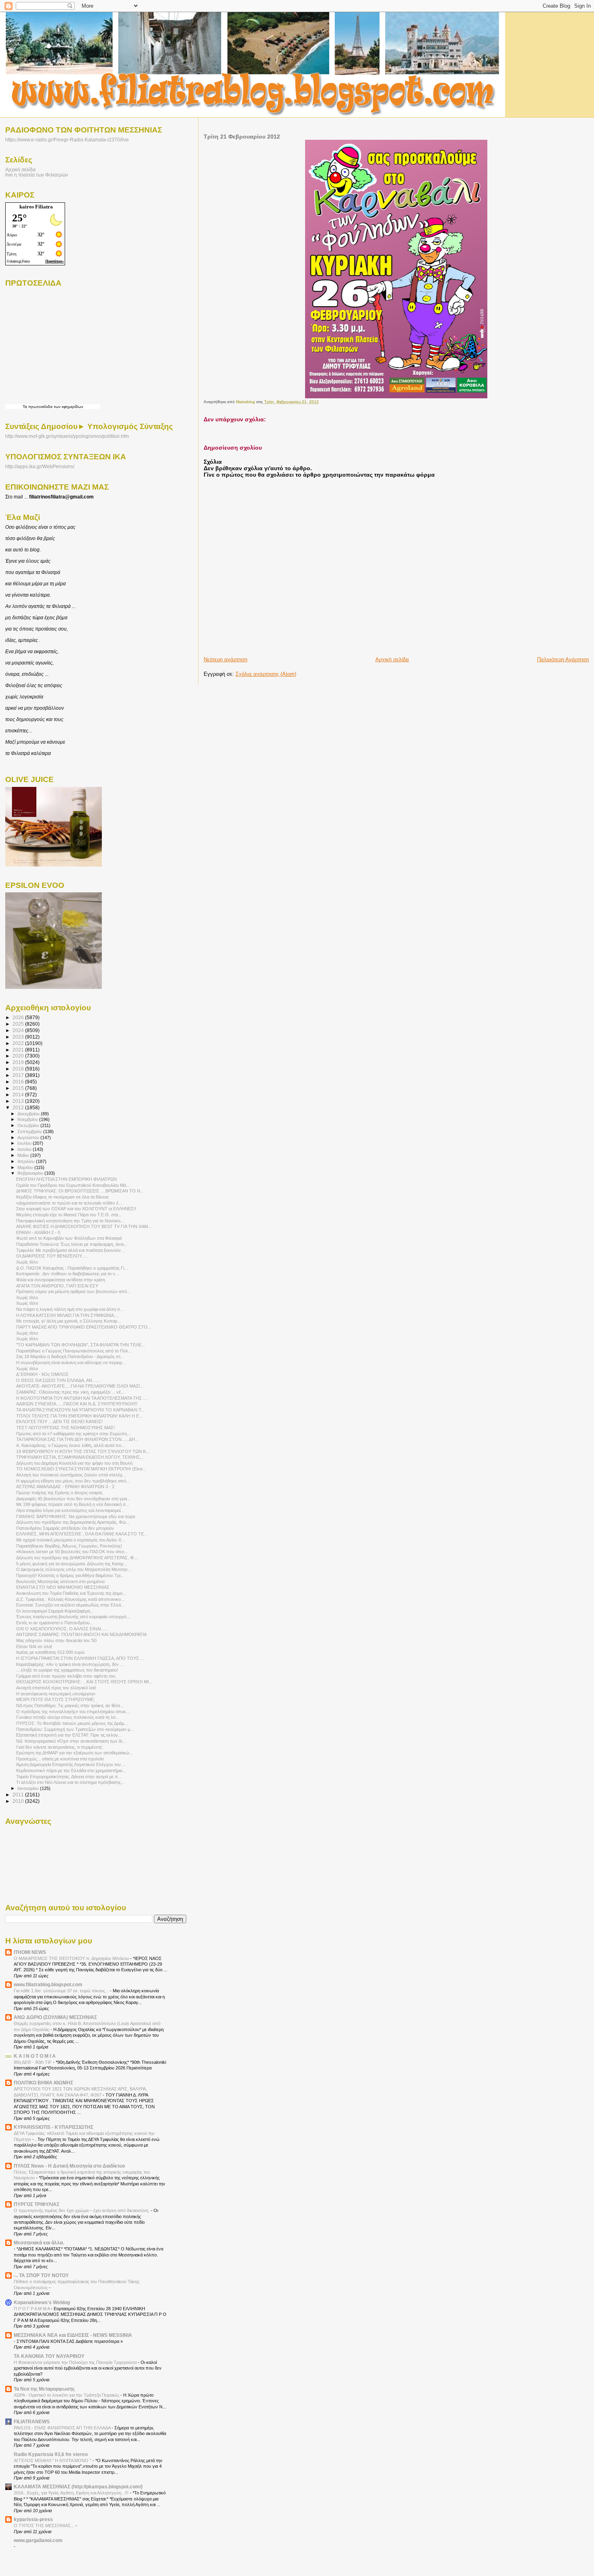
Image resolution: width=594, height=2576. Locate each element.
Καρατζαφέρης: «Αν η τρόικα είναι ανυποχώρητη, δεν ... (70, 1664)
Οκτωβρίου (29, 1125)
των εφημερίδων (68, 407)
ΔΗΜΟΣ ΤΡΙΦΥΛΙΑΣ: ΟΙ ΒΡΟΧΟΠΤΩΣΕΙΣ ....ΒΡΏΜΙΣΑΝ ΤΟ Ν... (80, 1191)
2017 (19, 1075)
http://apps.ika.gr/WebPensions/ (40, 467)
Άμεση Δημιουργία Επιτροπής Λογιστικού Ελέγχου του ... (71, 1764)
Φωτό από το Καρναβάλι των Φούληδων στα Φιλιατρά (69, 1238)
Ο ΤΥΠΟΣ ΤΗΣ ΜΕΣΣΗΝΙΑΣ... (45, 2526)
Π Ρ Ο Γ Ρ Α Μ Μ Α (32, 2309)
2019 (19, 1062)
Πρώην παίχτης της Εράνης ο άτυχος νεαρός (59, 1493)
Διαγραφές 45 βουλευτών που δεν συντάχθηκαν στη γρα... (73, 1499)
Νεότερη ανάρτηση (225, 659)
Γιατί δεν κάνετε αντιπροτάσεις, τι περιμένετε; (60, 1747)
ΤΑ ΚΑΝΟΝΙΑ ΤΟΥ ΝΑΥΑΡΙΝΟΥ (49, 2356)
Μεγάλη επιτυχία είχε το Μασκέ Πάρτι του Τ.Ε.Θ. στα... (69, 1215)
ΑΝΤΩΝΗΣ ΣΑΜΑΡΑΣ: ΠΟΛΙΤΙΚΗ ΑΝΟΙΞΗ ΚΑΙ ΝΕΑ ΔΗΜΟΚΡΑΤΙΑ (81, 1634)
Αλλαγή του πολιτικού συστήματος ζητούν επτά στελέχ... (71, 1475)
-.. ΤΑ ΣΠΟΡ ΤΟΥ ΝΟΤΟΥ (41, 2275)
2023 (19, 1037)
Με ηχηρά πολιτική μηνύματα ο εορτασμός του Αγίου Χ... (71, 1540)
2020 (19, 1056)
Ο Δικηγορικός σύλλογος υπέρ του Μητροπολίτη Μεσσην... (74, 1569)
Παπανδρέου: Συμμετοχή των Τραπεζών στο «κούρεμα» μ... (75, 1729)
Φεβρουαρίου (31, 1173)
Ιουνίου (25, 1149)
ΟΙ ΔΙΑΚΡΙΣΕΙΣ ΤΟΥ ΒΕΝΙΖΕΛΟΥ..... (52, 1256)
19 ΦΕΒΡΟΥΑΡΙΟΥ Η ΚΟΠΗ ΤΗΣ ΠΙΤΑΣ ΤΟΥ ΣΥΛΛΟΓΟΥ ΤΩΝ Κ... (83, 1451)
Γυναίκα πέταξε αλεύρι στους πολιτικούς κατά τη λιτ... (68, 1717)
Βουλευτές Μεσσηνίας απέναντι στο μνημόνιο (60, 1581)
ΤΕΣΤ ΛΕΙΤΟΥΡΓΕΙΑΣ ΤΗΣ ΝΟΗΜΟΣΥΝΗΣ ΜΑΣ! (65, 1428)
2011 (19, 1795)
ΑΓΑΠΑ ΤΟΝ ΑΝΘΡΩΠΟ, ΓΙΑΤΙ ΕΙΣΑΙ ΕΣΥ (57, 1286)
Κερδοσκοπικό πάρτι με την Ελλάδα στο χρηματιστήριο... (71, 1771)
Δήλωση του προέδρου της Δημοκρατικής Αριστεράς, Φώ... (73, 1522)
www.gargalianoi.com (38, 2540)
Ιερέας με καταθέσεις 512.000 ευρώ (51, 1652)
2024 (19, 1030)
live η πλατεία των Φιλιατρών (37, 175)
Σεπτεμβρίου (30, 1131)
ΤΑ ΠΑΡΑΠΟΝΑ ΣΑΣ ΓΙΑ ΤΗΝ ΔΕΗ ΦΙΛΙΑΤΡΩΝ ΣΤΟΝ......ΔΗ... (77, 1439)
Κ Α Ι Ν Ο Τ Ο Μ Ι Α (35, 2056)
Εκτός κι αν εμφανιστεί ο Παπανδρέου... (55, 1623)
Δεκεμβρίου (29, 1114)
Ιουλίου (25, 1143)
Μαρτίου (26, 1167)
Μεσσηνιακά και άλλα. (39, 2243)
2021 (19, 1050)
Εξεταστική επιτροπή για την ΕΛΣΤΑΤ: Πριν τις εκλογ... (69, 1735)
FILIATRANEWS (32, 2421)
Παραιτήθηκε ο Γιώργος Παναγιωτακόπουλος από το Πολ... (74, 1351)
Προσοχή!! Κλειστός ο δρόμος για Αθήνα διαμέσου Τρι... (70, 1575)
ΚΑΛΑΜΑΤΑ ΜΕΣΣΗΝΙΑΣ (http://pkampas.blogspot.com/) (78, 2487)
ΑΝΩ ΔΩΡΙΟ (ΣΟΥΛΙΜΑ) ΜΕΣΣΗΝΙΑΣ (55, 2017)
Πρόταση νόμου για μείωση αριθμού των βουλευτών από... (73, 1291)
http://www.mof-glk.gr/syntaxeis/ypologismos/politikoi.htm (67, 436)
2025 (19, 1024)
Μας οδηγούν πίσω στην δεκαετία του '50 (56, 1640)
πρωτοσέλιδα (40, 407)
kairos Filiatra (36, 207)
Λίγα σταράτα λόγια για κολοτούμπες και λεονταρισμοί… (71, 1510)
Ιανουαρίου (29, 1788)
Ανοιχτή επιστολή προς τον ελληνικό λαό (56, 1688)
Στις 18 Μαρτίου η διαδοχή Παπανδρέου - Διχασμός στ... (70, 1356)
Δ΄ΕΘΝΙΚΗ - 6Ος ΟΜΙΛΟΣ (42, 1374)
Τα (25, 407)
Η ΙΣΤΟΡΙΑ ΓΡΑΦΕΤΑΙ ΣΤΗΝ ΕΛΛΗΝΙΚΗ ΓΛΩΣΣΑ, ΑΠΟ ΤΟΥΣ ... (80, 1658)
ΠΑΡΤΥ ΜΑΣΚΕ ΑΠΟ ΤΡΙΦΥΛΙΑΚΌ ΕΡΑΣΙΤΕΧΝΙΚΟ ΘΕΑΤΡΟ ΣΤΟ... (84, 1327)
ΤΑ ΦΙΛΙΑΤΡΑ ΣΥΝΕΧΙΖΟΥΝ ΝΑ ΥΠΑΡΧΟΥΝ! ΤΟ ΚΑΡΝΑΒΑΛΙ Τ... (80, 1410)
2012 (19, 1107)
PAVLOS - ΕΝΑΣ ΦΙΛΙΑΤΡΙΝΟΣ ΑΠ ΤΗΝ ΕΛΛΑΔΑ (63, 2428)
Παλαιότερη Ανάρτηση (563, 659)
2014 (19, 1095)
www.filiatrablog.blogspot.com (48, 1984)
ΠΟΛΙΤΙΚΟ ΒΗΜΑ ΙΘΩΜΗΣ (43, 2083)
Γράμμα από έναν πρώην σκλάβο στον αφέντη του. (66, 1676)
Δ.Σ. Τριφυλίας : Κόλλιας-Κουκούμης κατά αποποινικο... (70, 1599)
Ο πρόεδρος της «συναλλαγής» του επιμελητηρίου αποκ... (73, 1712)
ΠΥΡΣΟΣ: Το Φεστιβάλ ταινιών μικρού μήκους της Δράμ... (72, 1723)
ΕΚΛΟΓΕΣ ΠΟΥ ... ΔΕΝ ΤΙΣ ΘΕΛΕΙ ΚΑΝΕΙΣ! (59, 1422)
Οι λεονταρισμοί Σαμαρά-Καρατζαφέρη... (55, 1611)
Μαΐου (24, 1155)
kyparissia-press (33, 2519)
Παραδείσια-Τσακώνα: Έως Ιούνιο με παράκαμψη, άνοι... (72, 1244)
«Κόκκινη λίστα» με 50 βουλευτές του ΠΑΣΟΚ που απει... (72, 1552)
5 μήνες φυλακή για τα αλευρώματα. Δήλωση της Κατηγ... (72, 1564)
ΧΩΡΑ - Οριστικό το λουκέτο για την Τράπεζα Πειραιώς (67, 2395)
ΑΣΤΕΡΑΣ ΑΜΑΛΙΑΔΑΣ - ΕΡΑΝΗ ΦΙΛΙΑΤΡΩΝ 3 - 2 (65, 1487)
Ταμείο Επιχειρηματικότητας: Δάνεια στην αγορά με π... (69, 1777)
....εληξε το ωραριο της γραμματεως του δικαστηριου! (67, 1670)
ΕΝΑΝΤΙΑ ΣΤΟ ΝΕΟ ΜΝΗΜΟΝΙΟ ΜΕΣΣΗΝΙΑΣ (63, 1587)
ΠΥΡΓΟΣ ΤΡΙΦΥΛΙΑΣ (37, 2204)
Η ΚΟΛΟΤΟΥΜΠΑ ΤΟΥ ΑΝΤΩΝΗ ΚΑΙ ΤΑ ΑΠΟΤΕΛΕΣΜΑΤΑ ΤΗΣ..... (82, 1398)
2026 (19, 1017)
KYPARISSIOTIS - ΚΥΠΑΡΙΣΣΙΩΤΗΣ (54, 2127)
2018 (19, 1069)
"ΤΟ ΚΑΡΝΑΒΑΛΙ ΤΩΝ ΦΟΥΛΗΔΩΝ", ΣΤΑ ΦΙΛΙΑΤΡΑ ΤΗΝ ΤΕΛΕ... (81, 1345)
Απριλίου (27, 1161)
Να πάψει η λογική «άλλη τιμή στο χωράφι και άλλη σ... (70, 1309)
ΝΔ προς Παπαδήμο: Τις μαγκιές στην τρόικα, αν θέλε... (70, 1705)
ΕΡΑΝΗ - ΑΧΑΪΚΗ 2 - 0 (38, 1232)
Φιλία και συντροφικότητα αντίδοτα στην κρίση (61, 1280)
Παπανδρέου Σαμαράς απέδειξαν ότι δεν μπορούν (65, 1528)
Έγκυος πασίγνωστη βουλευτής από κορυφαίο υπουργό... (73, 1617)
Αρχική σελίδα (392, 659)
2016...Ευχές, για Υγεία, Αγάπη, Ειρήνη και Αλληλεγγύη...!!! (72, 2493)
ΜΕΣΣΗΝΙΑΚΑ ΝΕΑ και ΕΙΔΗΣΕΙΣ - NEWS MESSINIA (73, 2335)
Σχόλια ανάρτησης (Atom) (266, 674)
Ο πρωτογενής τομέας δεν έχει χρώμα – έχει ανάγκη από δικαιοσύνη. (82, 2210)
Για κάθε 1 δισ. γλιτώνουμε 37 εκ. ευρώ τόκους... (62, 1991)
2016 (19, 1082)
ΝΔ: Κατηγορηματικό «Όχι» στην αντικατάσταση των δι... (71, 1741)
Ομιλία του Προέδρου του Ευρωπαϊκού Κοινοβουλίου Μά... (73, 1185)
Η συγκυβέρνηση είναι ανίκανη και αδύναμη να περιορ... (71, 1363)
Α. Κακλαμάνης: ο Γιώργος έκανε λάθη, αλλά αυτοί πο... (71, 1445)
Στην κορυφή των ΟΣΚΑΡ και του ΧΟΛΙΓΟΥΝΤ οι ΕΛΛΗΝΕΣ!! (76, 1209)
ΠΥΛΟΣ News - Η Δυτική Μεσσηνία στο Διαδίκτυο (69, 2166)
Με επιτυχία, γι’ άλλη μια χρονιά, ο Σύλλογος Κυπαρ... (68, 1321)
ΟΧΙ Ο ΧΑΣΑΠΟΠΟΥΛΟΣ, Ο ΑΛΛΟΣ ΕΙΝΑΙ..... (62, 1629)
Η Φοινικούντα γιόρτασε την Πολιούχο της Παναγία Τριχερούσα (76, 2362)
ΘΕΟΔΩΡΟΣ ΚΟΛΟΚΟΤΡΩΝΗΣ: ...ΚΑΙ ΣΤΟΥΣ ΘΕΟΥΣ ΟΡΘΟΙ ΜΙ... (84, 1682)
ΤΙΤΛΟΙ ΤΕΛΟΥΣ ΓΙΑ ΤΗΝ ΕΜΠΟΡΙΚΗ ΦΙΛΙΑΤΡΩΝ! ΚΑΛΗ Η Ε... (79, 1416)
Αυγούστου (29, 1138)
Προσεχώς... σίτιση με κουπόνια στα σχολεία (60, 1759)
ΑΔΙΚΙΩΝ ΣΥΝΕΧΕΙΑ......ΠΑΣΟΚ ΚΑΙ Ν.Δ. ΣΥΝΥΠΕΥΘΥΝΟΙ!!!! (77, 1404)
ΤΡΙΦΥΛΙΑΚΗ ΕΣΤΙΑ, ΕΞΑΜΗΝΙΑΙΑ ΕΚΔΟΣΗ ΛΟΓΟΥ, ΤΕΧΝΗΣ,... (80, 1457)
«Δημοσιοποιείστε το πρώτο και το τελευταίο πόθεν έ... (69, 1203)
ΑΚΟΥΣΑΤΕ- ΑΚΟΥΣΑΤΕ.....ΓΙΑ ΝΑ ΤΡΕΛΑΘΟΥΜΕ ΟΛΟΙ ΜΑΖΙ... (80, 1386)
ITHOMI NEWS (30, 1952)
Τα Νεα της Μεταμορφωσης (44, 2389)
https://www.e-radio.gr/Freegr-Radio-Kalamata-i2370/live (67, 140)
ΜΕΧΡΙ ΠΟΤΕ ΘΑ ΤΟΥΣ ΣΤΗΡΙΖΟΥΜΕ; (56, 1699)
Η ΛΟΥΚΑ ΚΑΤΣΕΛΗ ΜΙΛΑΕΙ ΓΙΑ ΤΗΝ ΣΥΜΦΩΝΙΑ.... (67, 1315)
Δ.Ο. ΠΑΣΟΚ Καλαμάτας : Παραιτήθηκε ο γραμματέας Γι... (72, 1268)
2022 (19, 1043)
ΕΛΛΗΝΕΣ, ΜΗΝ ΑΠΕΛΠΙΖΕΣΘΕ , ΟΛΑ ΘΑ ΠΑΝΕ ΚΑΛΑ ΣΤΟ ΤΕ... (82, 1534)
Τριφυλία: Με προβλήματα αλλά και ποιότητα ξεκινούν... (70, 1250)
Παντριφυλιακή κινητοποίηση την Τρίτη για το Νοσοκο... (70, 1221)
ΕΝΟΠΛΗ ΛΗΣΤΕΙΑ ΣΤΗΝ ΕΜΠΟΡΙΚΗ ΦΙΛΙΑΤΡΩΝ (66, 1179)
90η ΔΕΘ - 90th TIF (33, 2062)
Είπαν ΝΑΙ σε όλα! (34, 1647)
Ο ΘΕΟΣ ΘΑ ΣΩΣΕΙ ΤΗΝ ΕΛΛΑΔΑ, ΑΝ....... (58, 1380)
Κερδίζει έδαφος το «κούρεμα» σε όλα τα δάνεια (62, 1197)
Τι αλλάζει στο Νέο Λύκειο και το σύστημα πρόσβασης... (70, 1782)
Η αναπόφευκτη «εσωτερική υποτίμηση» (56, 1694)
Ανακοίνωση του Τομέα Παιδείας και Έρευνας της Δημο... (71, 1593)
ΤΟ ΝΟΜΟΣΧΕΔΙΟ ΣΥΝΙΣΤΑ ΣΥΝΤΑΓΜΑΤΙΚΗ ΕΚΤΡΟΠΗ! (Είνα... (81, 1469)
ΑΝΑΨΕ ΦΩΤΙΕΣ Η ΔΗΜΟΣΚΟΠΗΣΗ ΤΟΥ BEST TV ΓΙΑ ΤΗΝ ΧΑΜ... (84, 1226)
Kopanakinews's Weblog (42, 2302)
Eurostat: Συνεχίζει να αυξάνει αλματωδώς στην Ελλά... (70, 1605)
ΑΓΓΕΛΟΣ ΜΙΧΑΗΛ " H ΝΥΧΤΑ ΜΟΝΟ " (53, 2460)
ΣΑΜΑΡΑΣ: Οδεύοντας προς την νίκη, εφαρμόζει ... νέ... (70, 1392)
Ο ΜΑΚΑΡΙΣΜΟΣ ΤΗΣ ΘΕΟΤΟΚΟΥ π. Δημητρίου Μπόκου (72, 1958)
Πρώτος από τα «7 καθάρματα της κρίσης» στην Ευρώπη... (73, 1434)
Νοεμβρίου (28, 1119)
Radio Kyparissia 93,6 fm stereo (51, 2454)
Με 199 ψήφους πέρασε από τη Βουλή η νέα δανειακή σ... (73, 1504)
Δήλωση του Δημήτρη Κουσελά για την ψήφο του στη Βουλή (74, 1463)
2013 (19, 1101)
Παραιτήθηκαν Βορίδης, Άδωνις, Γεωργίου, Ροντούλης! (69, 1546)
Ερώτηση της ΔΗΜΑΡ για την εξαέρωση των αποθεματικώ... (75, 1753)
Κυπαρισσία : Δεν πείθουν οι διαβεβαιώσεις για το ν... (67, 1274)
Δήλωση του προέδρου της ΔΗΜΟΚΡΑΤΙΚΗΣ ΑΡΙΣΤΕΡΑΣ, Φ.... (77, 1558)
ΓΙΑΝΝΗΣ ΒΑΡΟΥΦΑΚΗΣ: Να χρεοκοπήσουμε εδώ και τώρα (76, 1516)
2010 (19, 1801)
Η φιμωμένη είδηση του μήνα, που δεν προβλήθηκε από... (73, 1481)
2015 (19, 1088)
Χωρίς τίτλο (27, 1262)
